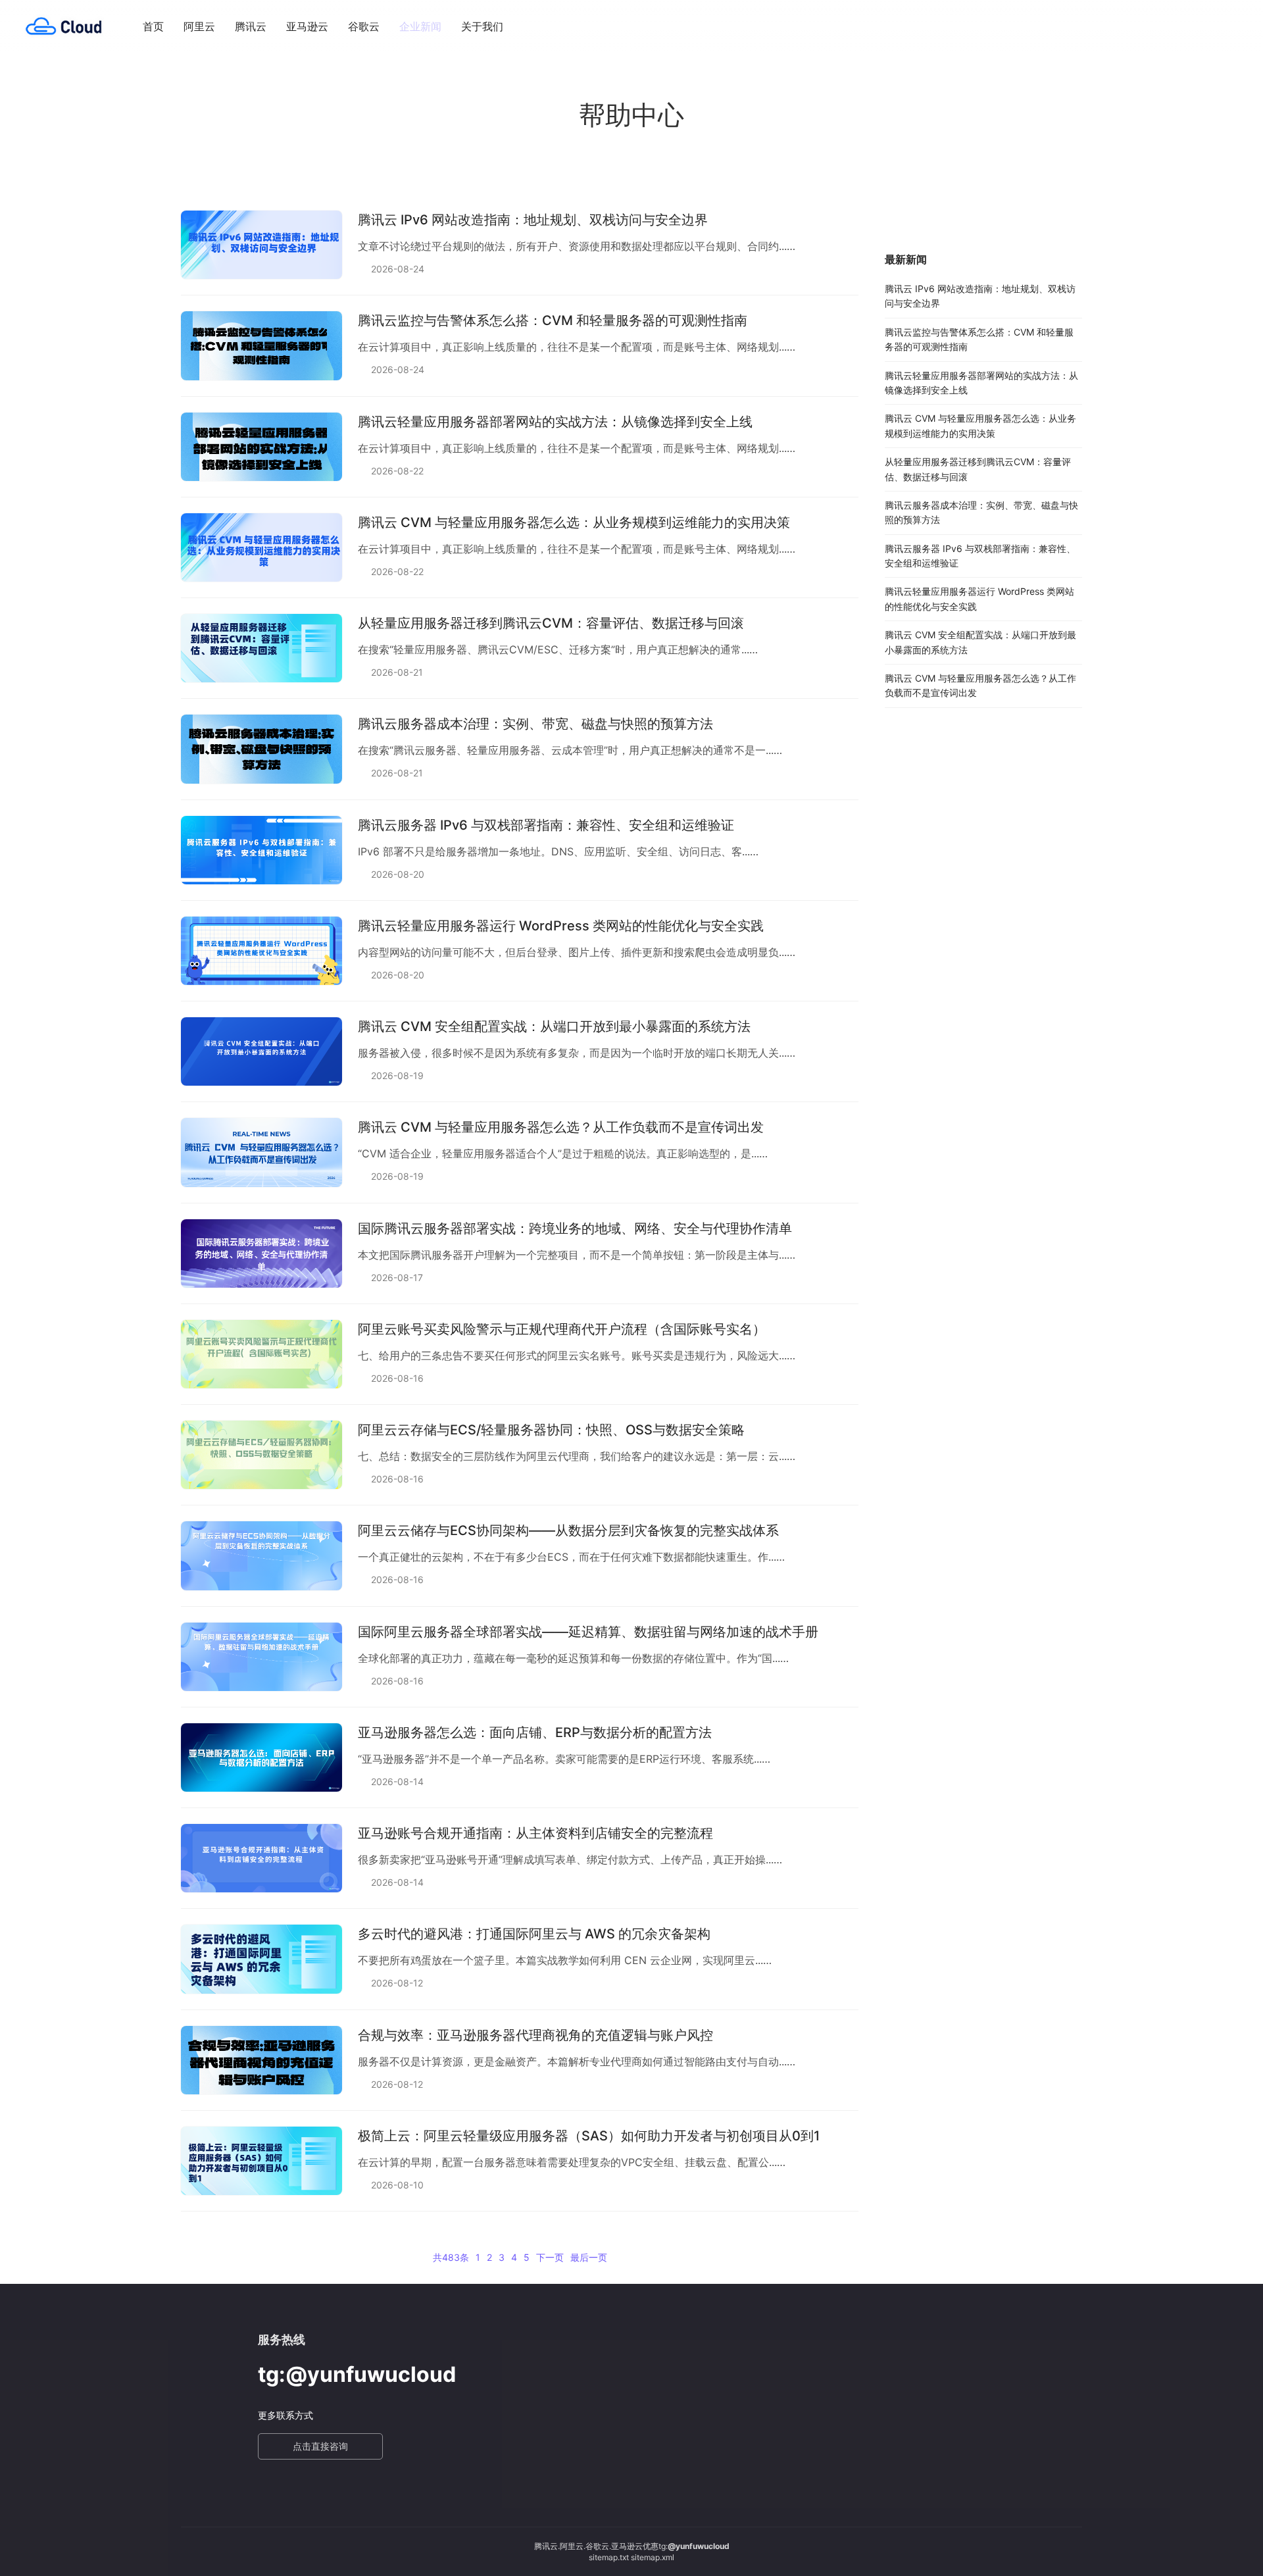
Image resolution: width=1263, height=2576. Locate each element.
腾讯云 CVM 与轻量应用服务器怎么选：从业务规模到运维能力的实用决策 (574, 522)
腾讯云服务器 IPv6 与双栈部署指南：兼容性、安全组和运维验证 (546, 825)
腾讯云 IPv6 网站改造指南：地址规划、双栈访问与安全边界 (533, 220)
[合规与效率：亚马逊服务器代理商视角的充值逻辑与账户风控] (261, 2060)
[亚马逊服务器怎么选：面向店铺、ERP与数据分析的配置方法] (261, 1757)
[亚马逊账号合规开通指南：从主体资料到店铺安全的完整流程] (261, 1858)
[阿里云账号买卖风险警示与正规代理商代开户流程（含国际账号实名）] (261, 1354)
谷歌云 (364, 26)
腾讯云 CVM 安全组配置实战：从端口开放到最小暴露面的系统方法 (554, 1026)
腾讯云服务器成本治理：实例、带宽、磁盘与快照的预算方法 (535, 724)
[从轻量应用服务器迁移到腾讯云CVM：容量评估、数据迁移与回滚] (261, 648)
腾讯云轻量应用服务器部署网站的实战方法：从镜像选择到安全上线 (555, 422)
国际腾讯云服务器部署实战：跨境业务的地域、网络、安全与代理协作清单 (575, 1228)
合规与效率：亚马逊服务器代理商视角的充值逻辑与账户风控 (535, 2035)
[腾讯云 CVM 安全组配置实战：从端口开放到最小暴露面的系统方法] (261, 1051)
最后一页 (589, 2257)
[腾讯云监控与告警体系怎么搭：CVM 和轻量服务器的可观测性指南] (261, 345)
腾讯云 (251, 26)
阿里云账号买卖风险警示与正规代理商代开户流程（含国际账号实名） (562, 1329)
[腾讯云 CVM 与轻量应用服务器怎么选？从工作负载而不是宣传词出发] (261, 1152)
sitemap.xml (653, 2557)
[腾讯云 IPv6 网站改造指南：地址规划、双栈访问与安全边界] (261, 245)
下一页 (550, 2257)
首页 (153, 26)
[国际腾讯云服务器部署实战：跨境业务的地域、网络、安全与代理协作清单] (261, 1253)
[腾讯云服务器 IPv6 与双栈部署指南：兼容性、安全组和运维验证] (261, 850)
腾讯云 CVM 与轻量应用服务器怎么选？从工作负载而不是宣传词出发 (561, 1127)
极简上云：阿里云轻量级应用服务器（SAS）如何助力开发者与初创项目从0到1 (589, 2136)
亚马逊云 (307, 26)
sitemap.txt (609, 2557)
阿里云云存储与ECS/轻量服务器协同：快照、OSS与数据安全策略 (551, 1430)
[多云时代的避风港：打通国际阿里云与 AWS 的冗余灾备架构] (261, 1959)
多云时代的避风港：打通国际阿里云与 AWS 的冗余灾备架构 (534, 1934)
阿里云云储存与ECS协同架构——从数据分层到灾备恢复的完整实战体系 (568, 1530)
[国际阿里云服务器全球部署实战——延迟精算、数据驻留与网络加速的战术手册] (261, 1657)
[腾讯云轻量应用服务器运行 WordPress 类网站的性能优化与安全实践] (261, 951)
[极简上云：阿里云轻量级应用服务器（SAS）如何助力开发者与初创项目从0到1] (261, 2161)
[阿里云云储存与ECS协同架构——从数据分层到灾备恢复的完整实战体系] (261, 1555)
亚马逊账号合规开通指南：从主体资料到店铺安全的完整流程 (535, 1833)
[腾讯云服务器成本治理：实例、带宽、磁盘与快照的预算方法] (261, 749)
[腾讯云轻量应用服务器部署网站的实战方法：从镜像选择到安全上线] (261, 447)
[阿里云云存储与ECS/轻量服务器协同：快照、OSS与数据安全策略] (261, 1455)
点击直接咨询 (320, 2446)
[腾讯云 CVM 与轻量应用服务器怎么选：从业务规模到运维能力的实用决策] (261, 547)
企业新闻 (420, 26)
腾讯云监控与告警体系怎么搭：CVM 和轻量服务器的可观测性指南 (553, 320)
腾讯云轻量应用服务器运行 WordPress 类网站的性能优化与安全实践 (561, 926)
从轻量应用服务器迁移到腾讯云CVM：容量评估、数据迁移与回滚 (551, 623)
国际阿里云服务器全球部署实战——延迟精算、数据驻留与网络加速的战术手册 (588, 1632)
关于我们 (482, 26)
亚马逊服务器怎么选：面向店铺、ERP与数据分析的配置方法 (535, 1732)
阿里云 (199, 26)
